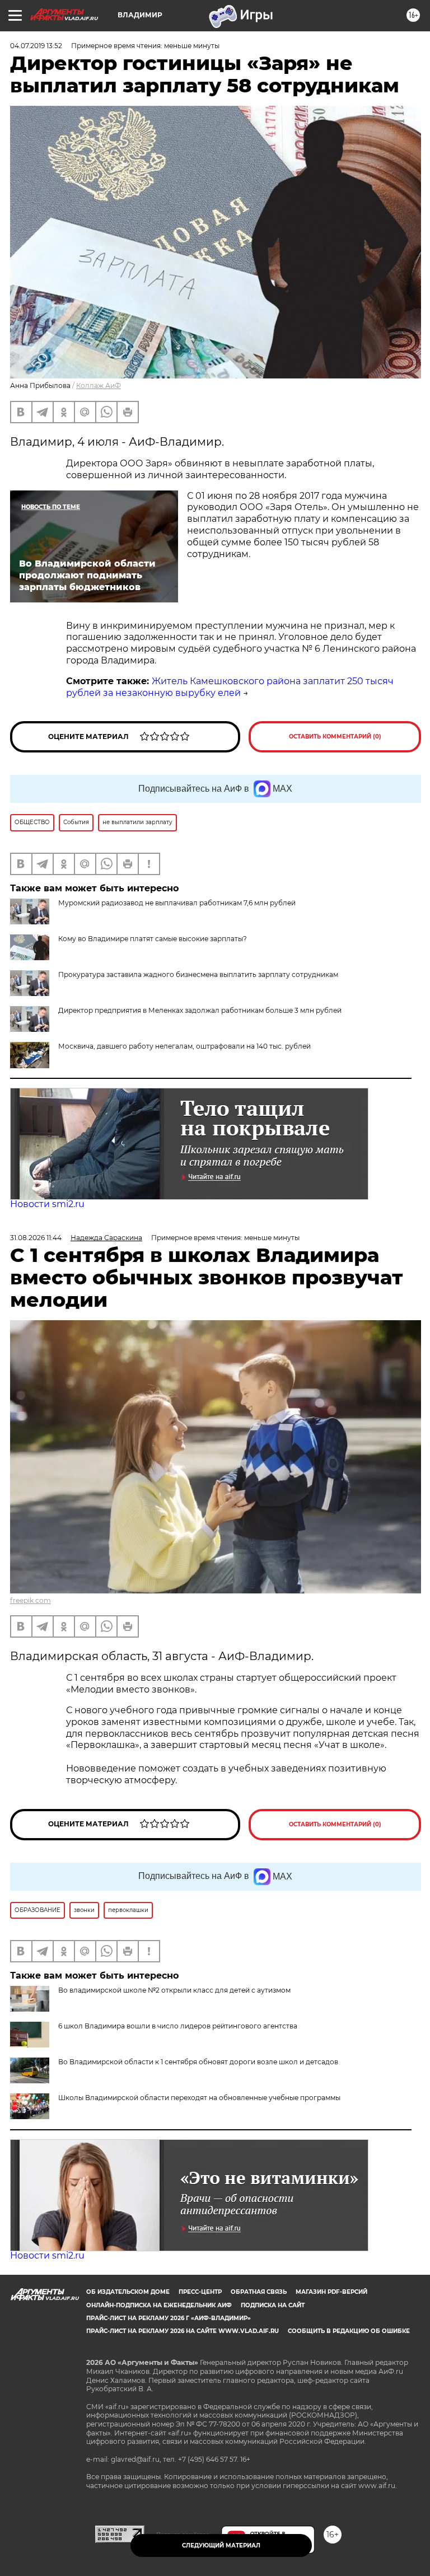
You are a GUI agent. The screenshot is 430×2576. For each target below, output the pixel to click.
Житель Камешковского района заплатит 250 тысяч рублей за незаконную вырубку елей (230, 687)
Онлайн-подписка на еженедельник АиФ (159, 2305)
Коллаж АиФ (99, 385)
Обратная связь (259, 2292)
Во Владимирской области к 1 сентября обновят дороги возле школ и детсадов (198, 2062)
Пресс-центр (200, 2292)
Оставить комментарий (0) (335, 737)
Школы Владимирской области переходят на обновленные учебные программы (199, 2098)
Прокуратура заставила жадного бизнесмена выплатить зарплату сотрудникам (198, 974)
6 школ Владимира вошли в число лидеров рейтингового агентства (178, 2026)
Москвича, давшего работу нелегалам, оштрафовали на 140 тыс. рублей (184, 1046)
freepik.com (31, 1600)
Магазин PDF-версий (331, 2292)
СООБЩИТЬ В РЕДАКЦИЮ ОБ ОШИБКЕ (349, 2331)
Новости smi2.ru (47, 1204)
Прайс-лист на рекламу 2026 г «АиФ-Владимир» (169, 2318)
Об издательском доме (128, 2292)
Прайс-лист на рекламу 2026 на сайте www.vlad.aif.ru (183, 2331)
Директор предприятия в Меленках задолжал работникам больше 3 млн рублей (200, 1010)
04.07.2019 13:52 (36, 46)
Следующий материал (221, 2545)
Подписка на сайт (273, 2305)
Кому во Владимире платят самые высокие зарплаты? (153, 939)
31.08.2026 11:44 (36, 1238)
